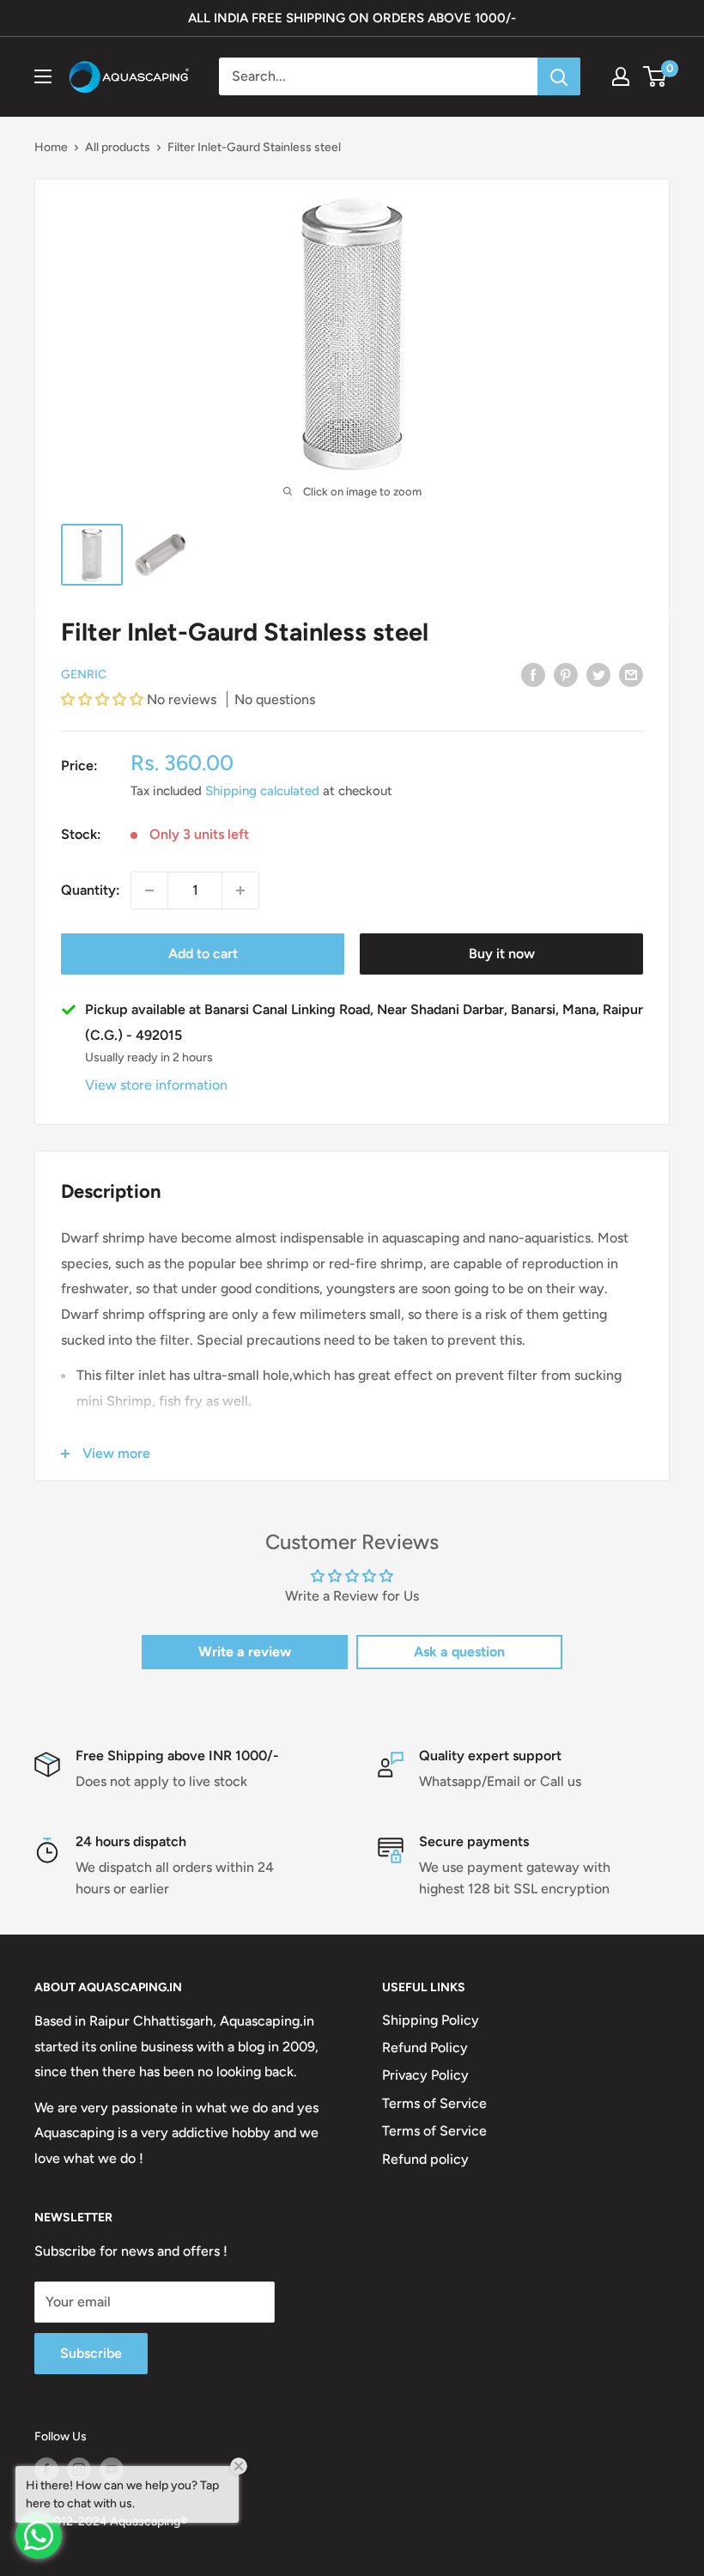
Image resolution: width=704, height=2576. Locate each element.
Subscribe (91, 2353)
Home (51, 147)
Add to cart (203, 954)
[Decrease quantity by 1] (149, 890)
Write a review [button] (245, 1652)
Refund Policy (425, 2047)
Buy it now (502, 954)
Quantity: (91, 890)
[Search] (559, 76)
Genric (84, 674)
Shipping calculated (262, 791)
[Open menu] (43, 76)
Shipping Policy (431, 2020)
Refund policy (425, 2159)
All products (118, 147)
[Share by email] (631, 674)
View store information (156, 1085)
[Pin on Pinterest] (566, 674)
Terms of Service (434, 2103)
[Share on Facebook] (533, 674)
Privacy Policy (425, 2075)
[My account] (621, 76)
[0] (655, 76)
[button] (104, 699)
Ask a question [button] (459, 1652)
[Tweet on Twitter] (598, 674)
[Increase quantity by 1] (240, 890)
